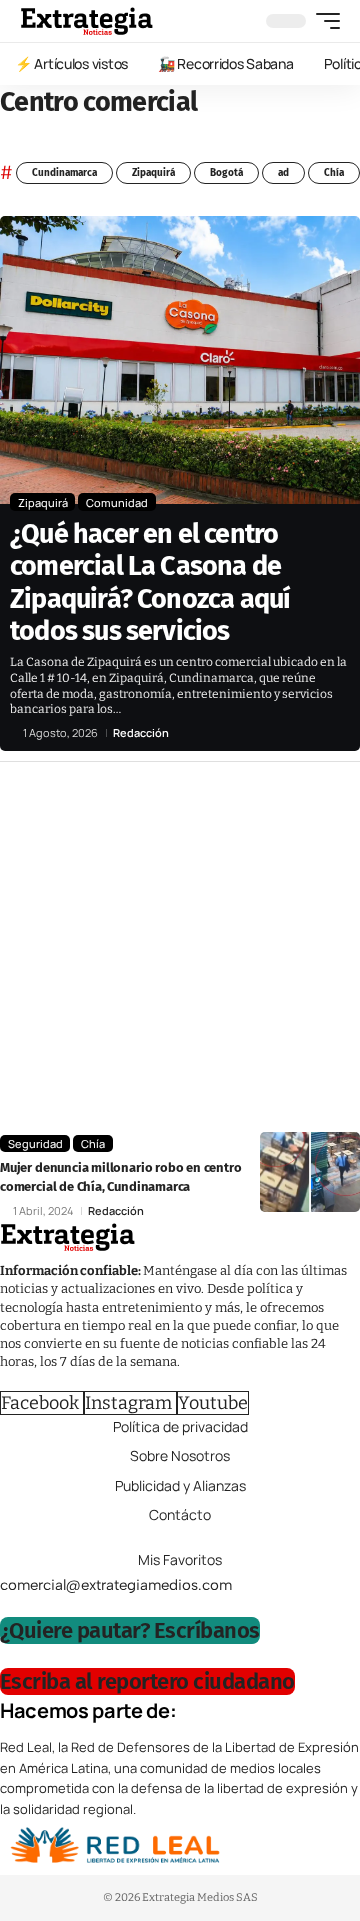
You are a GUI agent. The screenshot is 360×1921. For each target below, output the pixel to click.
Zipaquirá (153, 173)
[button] (323, 21)
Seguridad (35, 1143)
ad (283, 173)
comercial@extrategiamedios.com (116, 1585)
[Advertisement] (180, 952)
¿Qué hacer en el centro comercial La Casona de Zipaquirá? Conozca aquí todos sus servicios (150, 582)
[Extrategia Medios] (86, 21)
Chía (334, 173)
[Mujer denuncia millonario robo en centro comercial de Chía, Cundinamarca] (310, 1172)
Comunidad (117, 502)
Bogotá (226, 173)
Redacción (141, 732)
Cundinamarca (64, 173)
